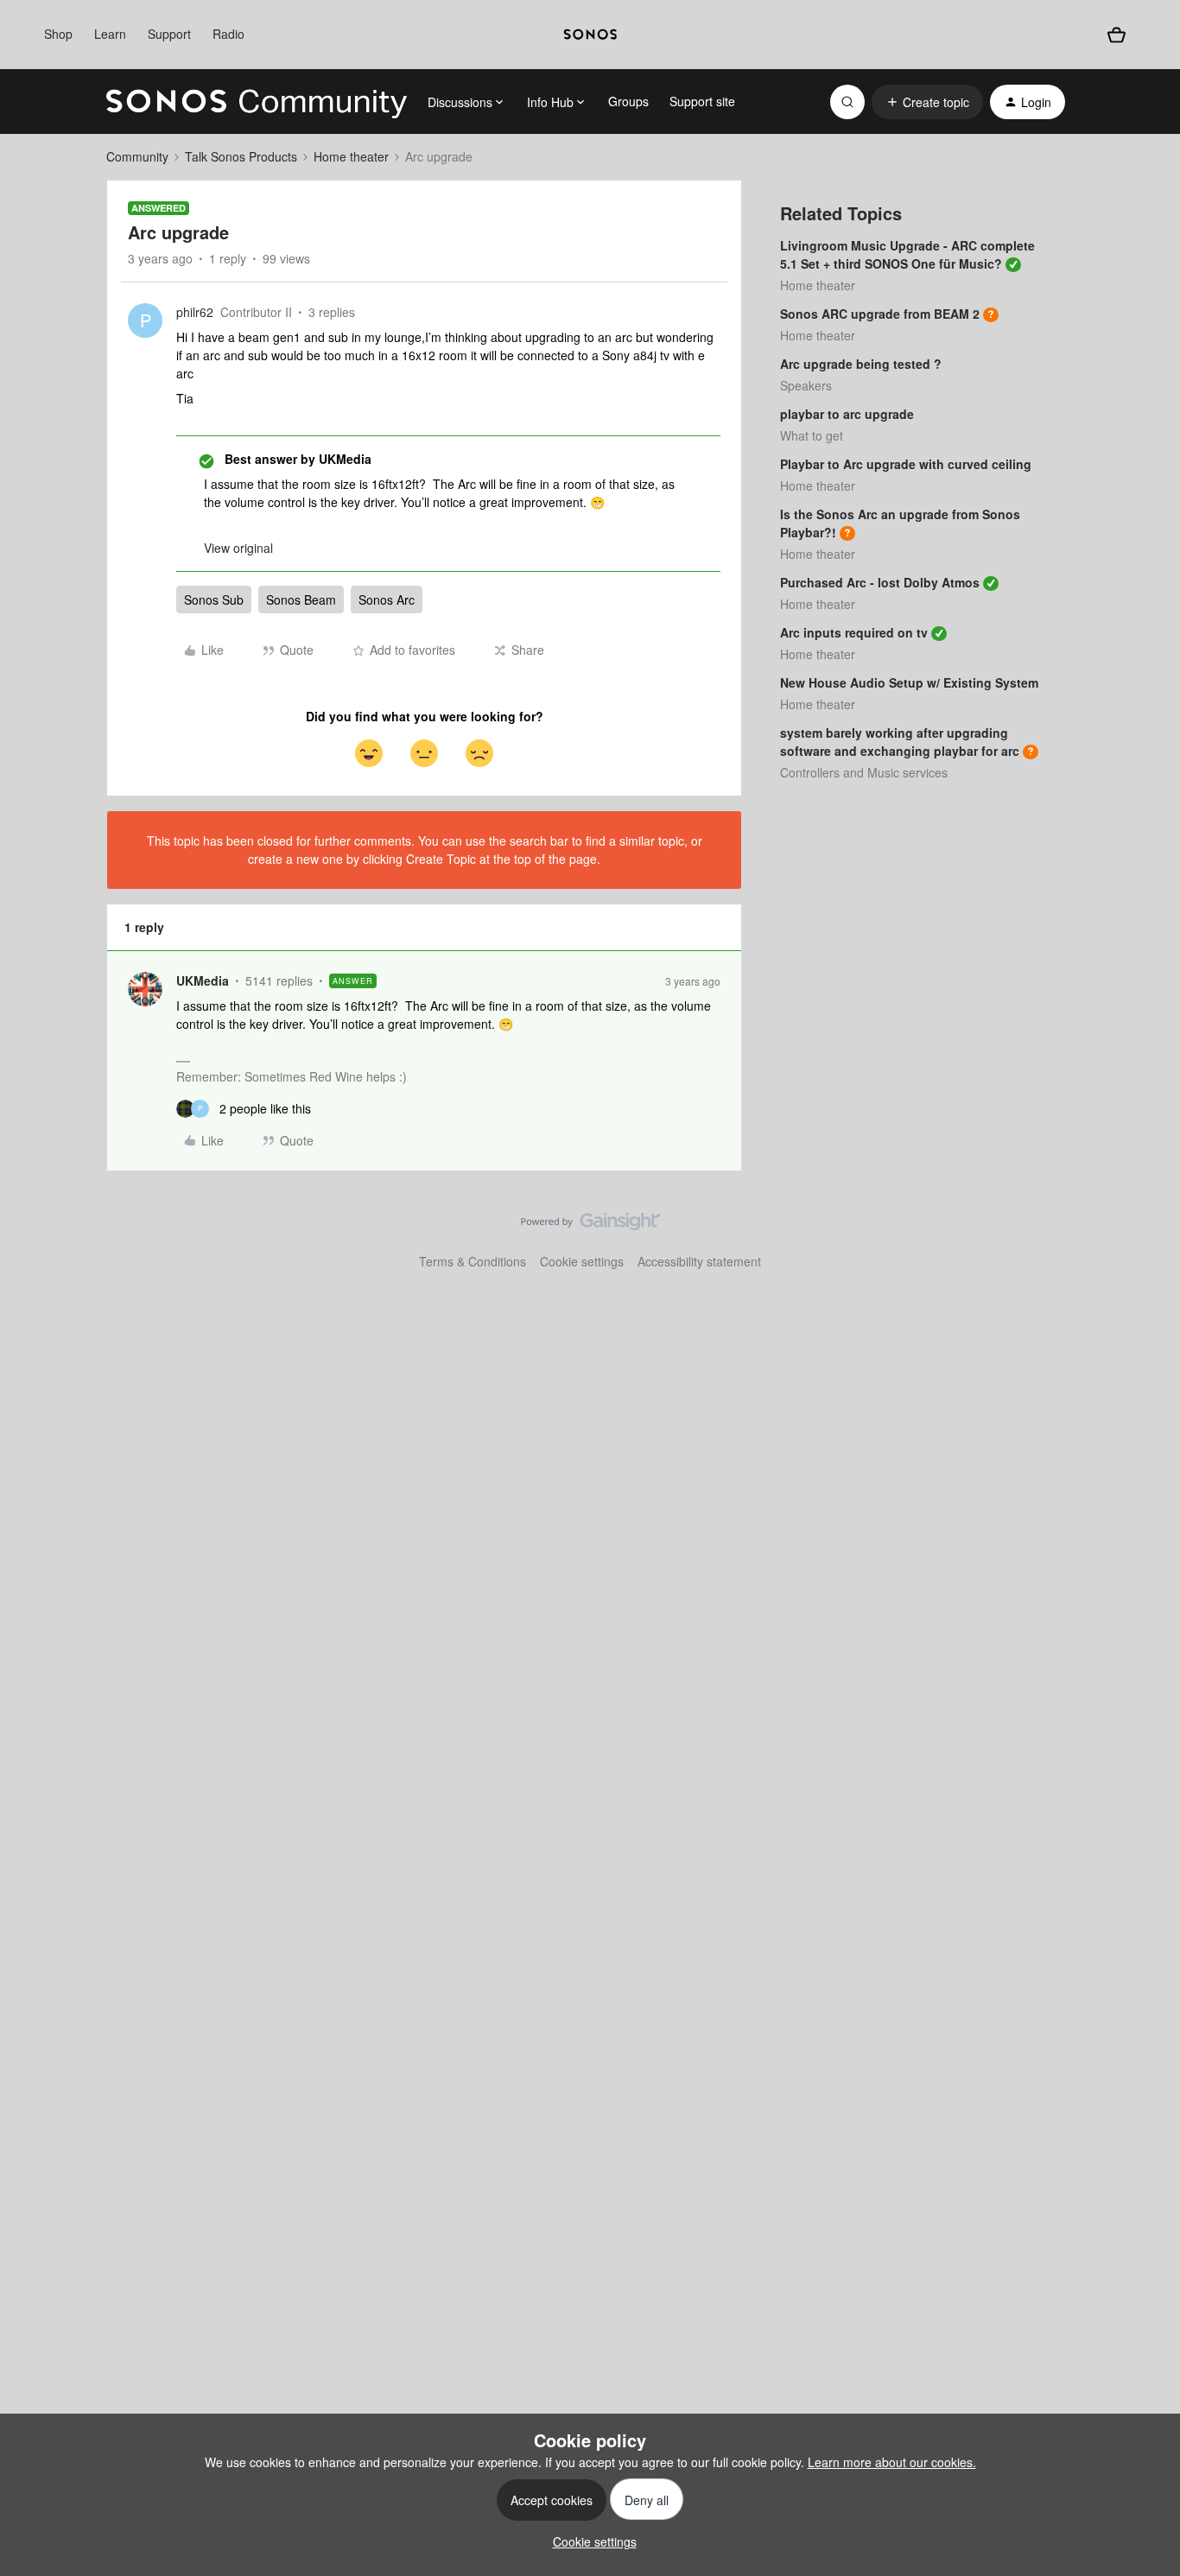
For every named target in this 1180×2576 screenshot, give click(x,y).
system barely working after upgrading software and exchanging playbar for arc (900, 742)
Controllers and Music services (864, 772)
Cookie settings (582, 1261)
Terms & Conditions (473, 1261)
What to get (812, 435)
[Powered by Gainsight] (590, 1226)
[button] (927, 102)
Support (169, 34)
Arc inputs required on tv (854, 632)
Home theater (351, 156)
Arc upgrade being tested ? (861, 364)
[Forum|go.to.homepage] (257, 102)
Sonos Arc (387, 600)
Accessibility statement (699, 1261)
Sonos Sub (214, 600)
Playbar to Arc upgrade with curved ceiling (906, 464)
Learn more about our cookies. (892, 2462)
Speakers (806, 385)
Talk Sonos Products (241, 156)
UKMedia (203, 980)
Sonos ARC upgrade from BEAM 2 (880, 314)
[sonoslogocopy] (590, 35)
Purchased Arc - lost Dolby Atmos (880, 582)
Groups (628, 101)
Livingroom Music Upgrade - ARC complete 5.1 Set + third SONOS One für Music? (907, 254)
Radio (228, 34)
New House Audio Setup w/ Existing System (909, 682)
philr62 (195, 312)
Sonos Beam (301, 600)
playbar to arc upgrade (847, 414)
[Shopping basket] (1116, 35)
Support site (702, 101)
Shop (58, 34)
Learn (110, 34)
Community (137, 156)
